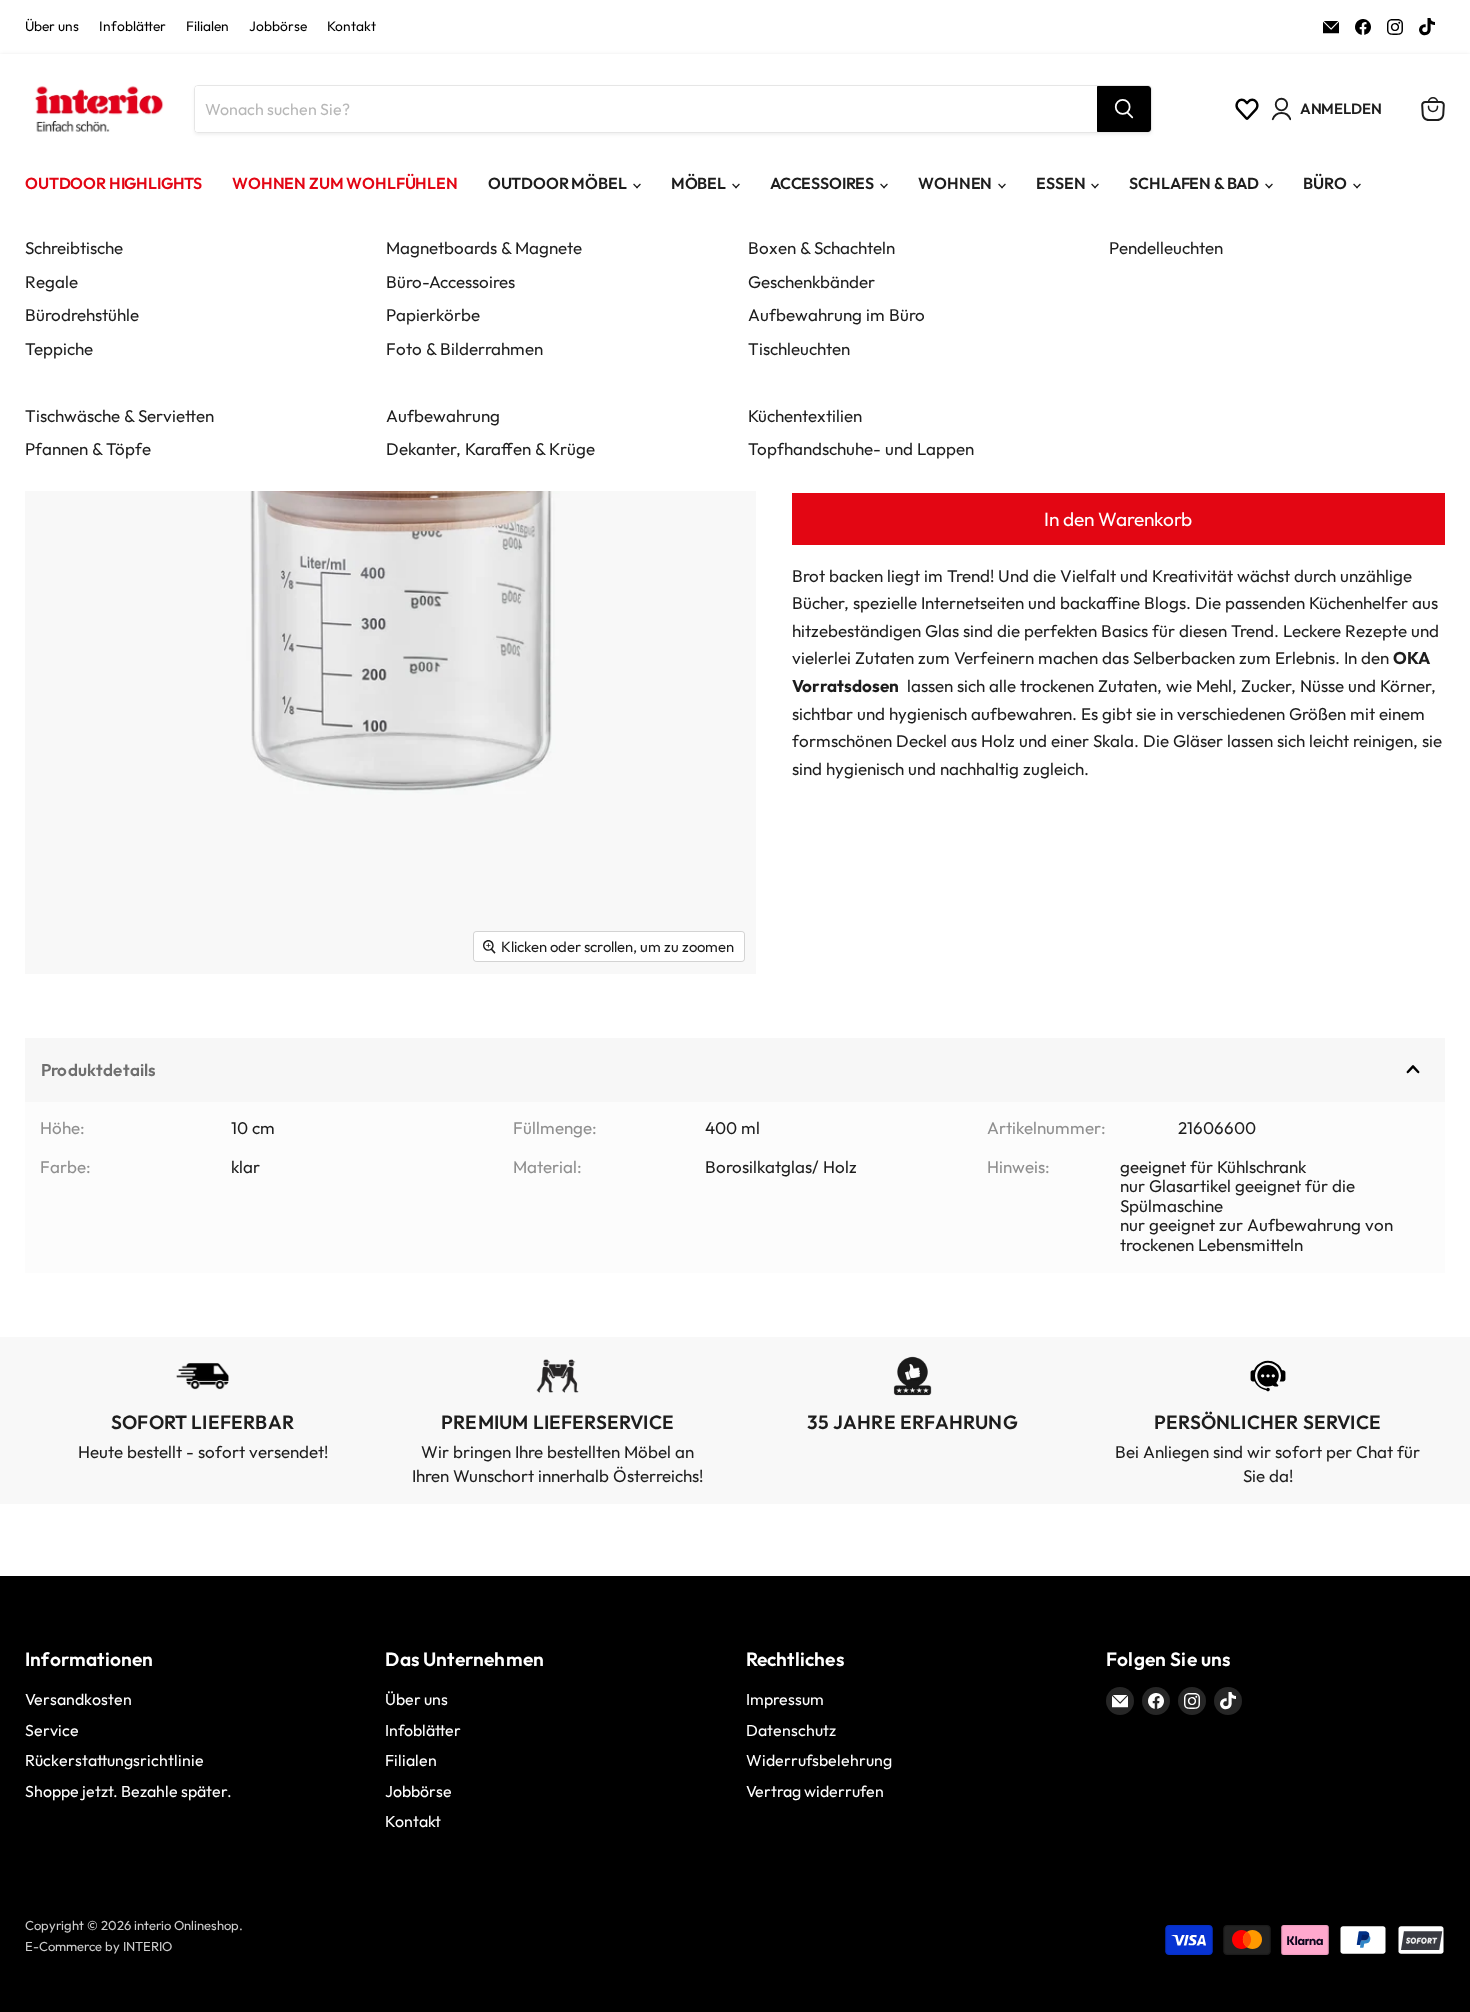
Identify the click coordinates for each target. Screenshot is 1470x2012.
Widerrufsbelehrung (819, 1760)
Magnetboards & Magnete (484, 247)
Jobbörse (278, 27)
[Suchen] (1124, 109)
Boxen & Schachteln (821, 247)
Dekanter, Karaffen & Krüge (490, 448)
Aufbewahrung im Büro (836, 314)
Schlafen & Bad (1194, 183)
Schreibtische (74, 247)
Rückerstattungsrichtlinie (114, 1760)
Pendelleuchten (1166, 247)
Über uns (52, 27)
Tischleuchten (799, 348)
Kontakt (351, 27)
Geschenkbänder (811, 281)
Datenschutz (791, 1730)
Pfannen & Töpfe (88, 448)
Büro (1324, 183)
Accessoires (822, 183)
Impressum (785, 1699)
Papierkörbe (433, 314)
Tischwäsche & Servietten (119, 415)
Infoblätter (132, 27)
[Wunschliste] (1247, 109)
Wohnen (955, 183)
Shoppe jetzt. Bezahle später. (128, 1791)
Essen (1060, 183)
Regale (51, 281)
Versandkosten (78, 1699)
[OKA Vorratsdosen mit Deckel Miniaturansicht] (62, 1032)
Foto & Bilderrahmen (464, 348)
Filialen (207, 27)
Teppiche (59, 348)
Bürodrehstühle (82, 314)
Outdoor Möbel (557, 183)
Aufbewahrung (443, 415)
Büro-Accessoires (450, 281)
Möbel (698, 183)
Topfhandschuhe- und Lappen (861, 448)
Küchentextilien (805, 415)
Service (52, 1730)
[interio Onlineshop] (97, 109)
